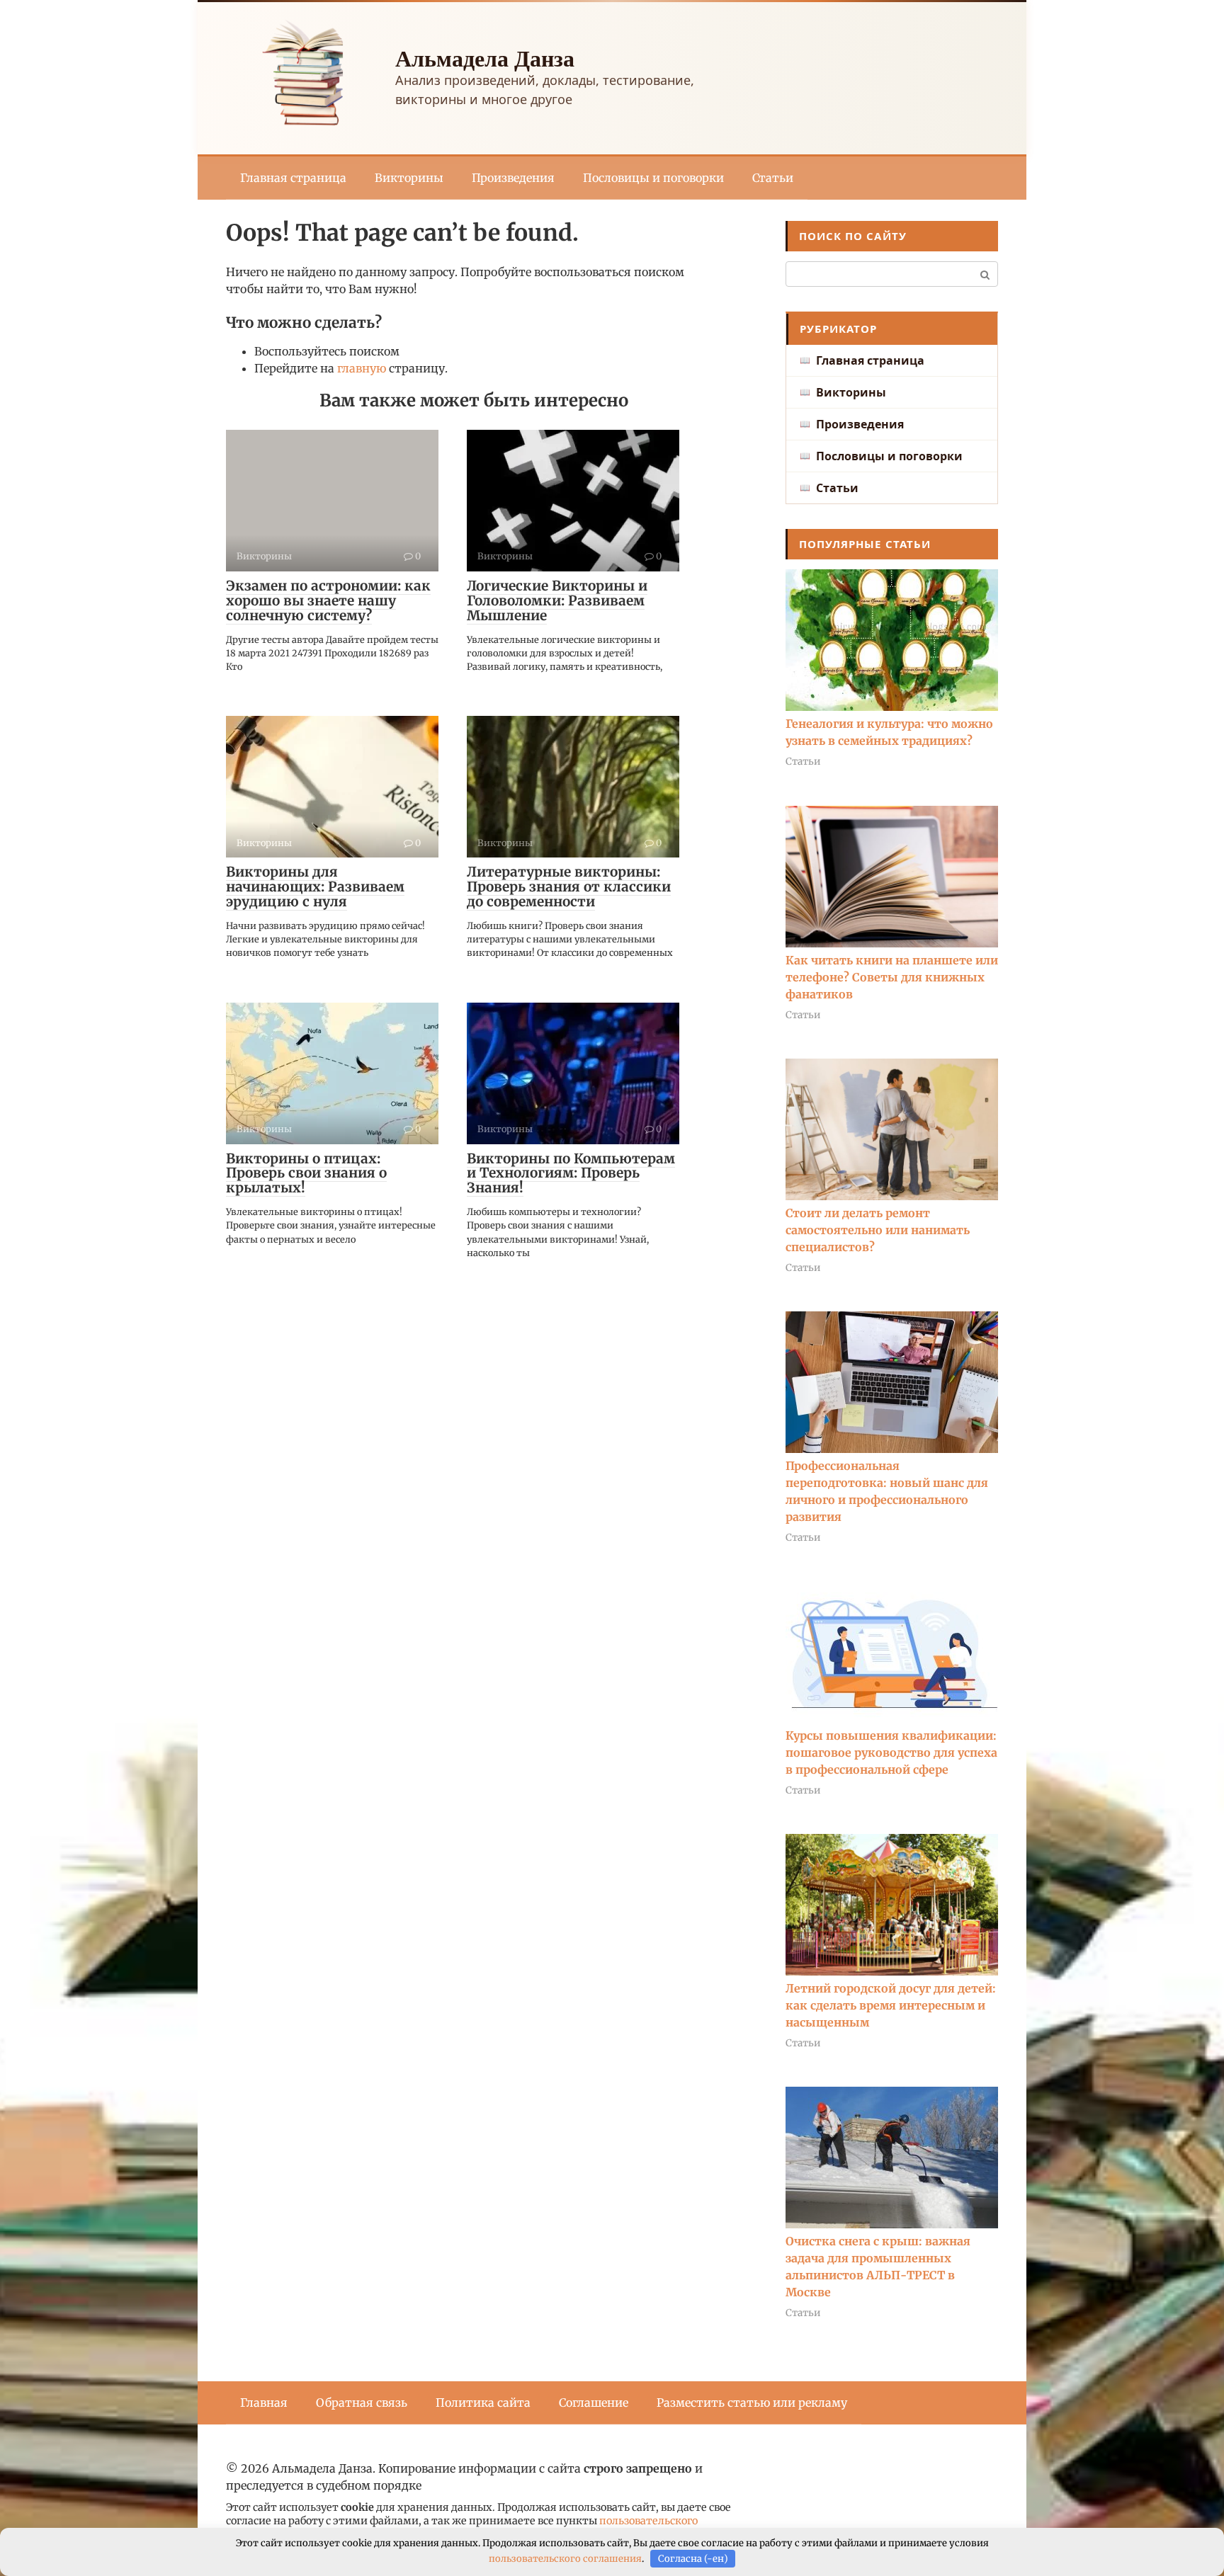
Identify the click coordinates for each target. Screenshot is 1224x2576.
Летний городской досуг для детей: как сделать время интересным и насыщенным (891, 2005)
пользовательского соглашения (565, 2559)
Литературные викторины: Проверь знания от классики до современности (569, 887)
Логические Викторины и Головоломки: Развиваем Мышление (557, 600)
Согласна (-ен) (693, 2559)
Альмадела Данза (485, 58)
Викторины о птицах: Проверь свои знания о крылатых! (306, 1173)
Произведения (513, 178)
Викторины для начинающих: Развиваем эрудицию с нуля (315, 887)
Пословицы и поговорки (653, 178)
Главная (264, 2403)
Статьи (773, 178)
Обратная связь (362, 2403)
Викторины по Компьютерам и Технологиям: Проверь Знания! (571, 1173)
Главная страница (293, 178)
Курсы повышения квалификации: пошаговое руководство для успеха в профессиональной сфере (891, 1753)
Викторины (409, 178)
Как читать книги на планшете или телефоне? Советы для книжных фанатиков (892, 977)
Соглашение (594, 2403)
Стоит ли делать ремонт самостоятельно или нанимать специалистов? (878, 1230)
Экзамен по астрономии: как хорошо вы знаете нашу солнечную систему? (328, 600)
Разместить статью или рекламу (752, 2403)
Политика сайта (483, 2403)
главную (362, 368)
